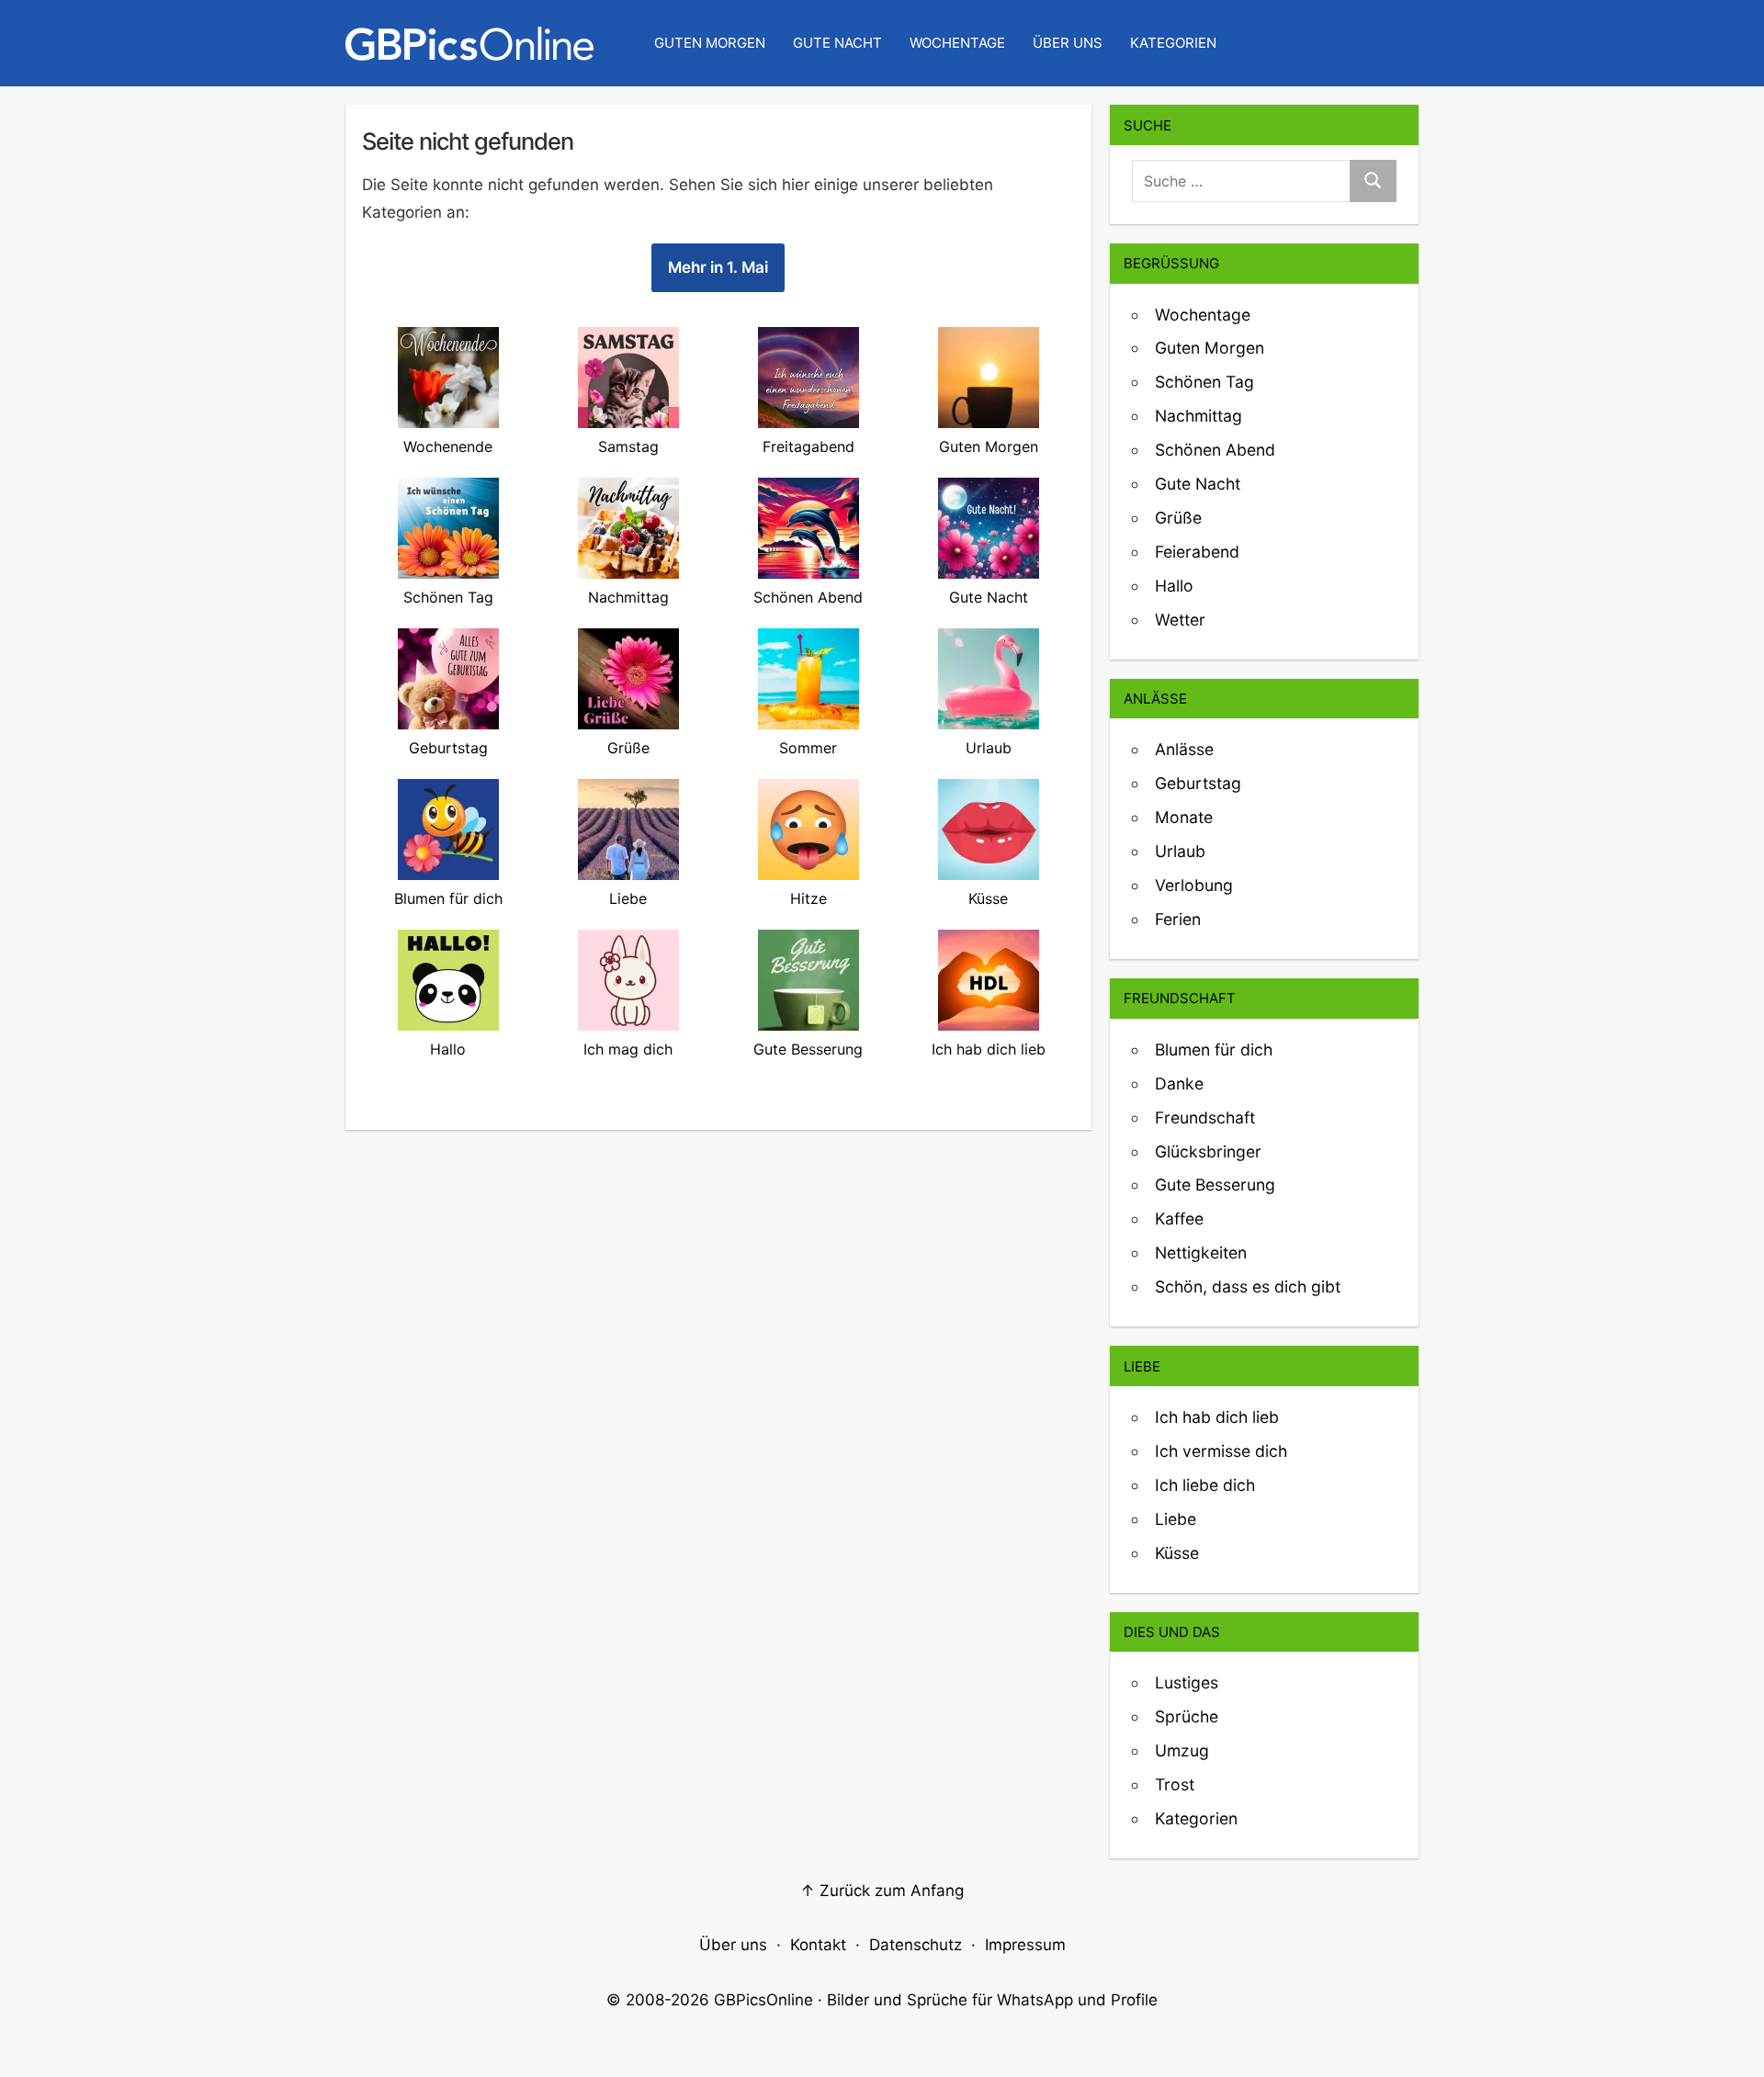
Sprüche (1187, 1716)
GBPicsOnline (763, 2000)
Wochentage (957, 43)
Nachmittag (1199, 416)
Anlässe (1184, 749)
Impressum (1025, 1945)
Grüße (1178, 518)
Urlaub (1180, 851)
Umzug (1182, 1750)
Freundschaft (1205, 1118)
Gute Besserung (1215, 1185)
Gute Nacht (837, 43)
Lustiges (1187, 1682)
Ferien (1178, 919)
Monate (1184, 817)
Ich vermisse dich (1221, 1451)
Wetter (1180, 620)
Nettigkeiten (1201, 1253)
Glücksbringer (1208, 1151)
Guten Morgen (710, 43)
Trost (1175, 1784)
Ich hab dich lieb (1217, 1417)
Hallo (1174, 586)
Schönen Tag (1204, 382)
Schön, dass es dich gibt (1248, 1287)
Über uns (1068, 43)
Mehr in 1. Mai (718, 267)
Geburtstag (1198, 783)
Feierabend (1197, 552)
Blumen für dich (1214, 1050)
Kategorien (1173, 43)
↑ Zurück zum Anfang (882, 1891)
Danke (1179, 1084)
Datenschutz (916, 1945)
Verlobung (1194, 885)
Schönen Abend (1215, 450)
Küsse (1177, 1553)
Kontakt (818, 1945)
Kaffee (1179, 1219)
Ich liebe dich (1205, 1485)
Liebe (1176, 1519)
